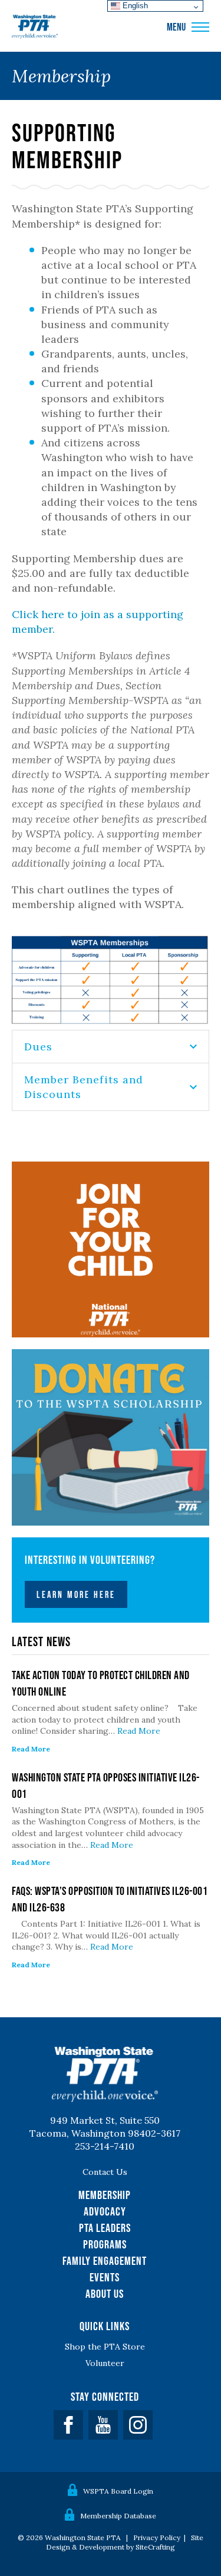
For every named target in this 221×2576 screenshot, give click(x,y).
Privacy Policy (157, 2537)
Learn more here (76, 1594)
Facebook (68, 2425)
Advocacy (105, 2211)
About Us (105, 2294)
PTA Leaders (105, 2228)
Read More (139, 1731)
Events (105, 2277)
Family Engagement (105, 2261)
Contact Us (105, 2172)
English (134, 6)
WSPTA (35, 27)
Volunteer (105, 2363)
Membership (105, 2195)
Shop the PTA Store (105, 2347)
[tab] (111, 1046)
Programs (105, 2244)
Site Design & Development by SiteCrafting (125, 2542)
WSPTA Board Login (118, 2491)
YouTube (103, 2425)
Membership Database (118, 2516)
